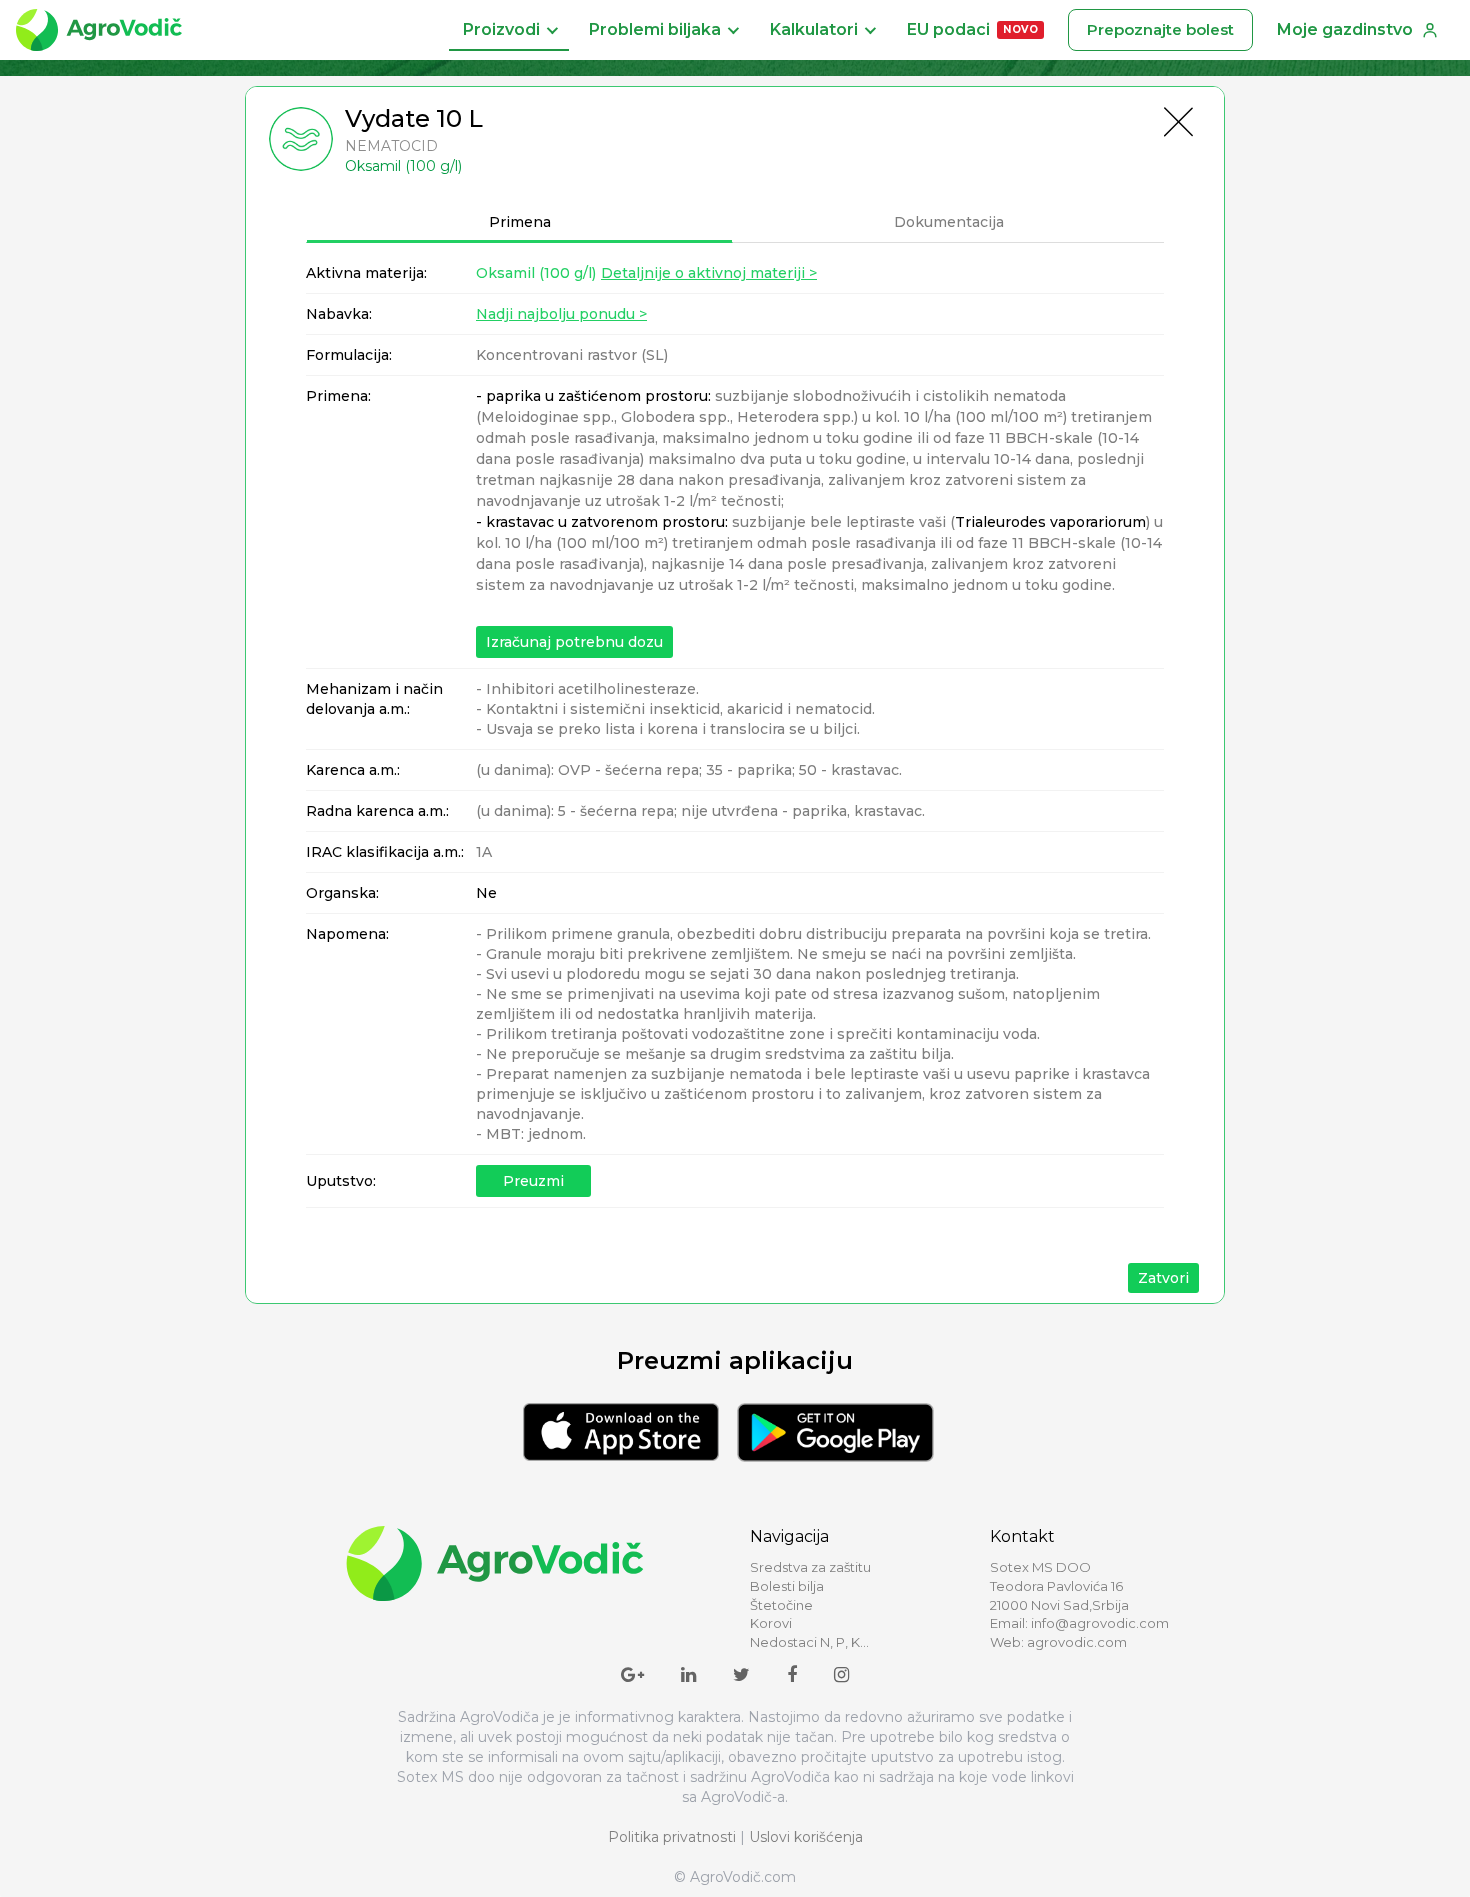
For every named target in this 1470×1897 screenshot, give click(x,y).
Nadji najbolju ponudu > (561, 314)
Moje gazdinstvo (1345, 29)
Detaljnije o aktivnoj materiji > (709, 273)
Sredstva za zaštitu (810, 1567)
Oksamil (536, 273)
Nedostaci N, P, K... (809, 1642)
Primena (520, 222)
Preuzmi (533, 1181)
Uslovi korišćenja (806, 1837)
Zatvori (1163, 1278)
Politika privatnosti (672, 1837)
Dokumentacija (949, 222)
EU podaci (972, 29)
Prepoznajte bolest (1160, 29)
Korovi (771, 1623)
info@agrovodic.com (1100, 1623)
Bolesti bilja (787, 1586)
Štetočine (781, 1605)
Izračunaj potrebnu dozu (574, 642)
